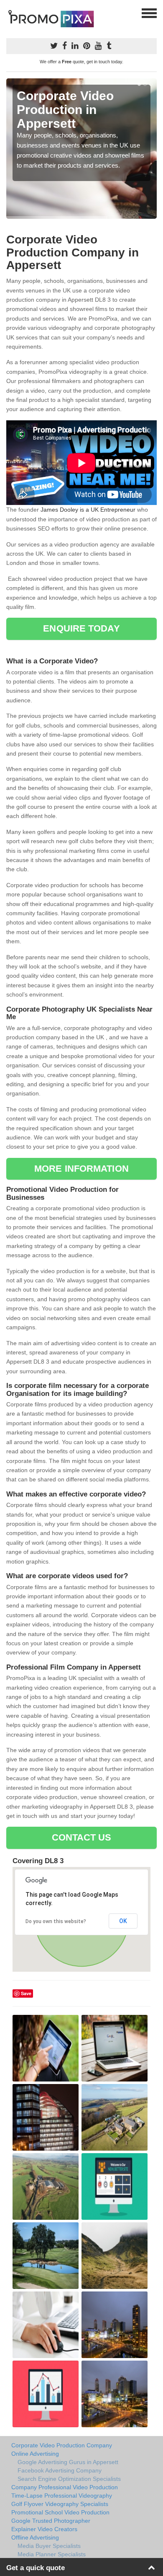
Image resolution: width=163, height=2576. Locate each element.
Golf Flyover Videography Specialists (60, 2504)
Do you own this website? (56, 1921)
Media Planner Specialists (52, 2554)
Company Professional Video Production (65, 2487)
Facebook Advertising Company (60, 2470)
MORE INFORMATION (81, 1169)
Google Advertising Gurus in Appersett (68, 2462)
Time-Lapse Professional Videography (62, 2496)
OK (123, 1921)
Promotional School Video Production (60, 2512)
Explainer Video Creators (44, 2529)
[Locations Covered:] (10, 13)
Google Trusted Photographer (51, 2521)
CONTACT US (82, 1837)
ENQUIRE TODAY (81, 628)
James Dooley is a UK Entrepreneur (88, 510)
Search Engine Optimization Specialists (69, 2479)
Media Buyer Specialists (49, 2546)
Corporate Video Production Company (62, 2445)
